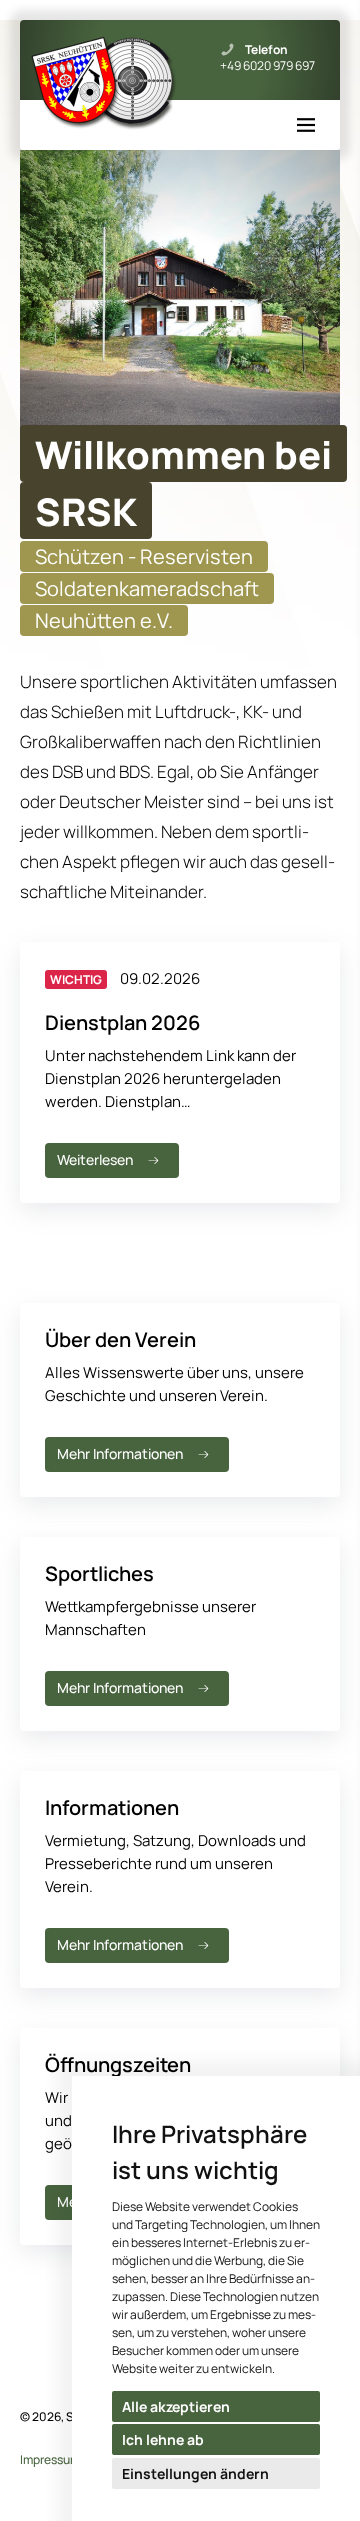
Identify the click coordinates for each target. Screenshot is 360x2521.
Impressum (50, 2459)
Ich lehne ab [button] (163, 2439)
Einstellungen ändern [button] (195, 2473)
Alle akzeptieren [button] (176, 2406)
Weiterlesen (95, 1159)
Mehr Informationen (120, 1453)
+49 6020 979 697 (267, 66)
